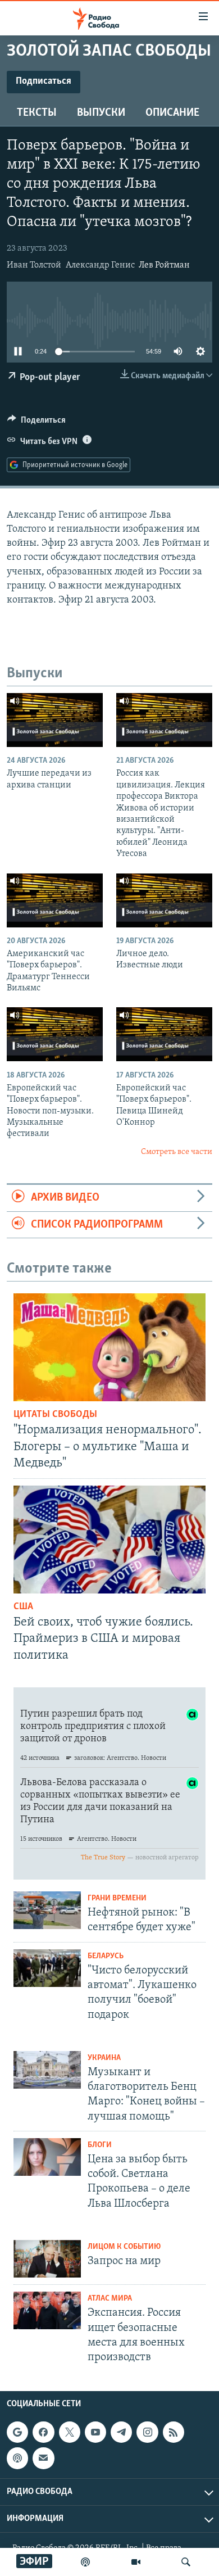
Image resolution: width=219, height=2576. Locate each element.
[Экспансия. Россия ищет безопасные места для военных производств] (47, 2310)
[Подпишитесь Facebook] (43, 2432)
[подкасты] (85, 2562)
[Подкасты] (17, 2459)
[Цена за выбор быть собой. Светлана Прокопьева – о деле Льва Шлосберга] (47, 2157)
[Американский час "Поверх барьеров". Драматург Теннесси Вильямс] (55, 900)
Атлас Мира (110, 2299)
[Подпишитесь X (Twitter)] (70, 2432)
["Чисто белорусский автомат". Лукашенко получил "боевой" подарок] (47, 1968)
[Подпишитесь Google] (17, 2432)
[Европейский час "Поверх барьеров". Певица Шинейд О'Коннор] (164, 1034)
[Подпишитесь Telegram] (121, 2432)
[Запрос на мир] (47, 2259)
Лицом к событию (124, 2247)
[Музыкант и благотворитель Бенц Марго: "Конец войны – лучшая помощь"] (47, 2070)
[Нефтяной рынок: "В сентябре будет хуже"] (47, 1910)
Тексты (37, 113)
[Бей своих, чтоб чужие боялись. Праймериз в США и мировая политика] (109, 1540)
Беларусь (106, 1956)
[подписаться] (43, 2459)
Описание (172, 113)
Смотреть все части (177, 1152)
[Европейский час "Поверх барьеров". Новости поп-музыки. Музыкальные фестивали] (55, 1034)
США (23, 1607)
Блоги (100, 2145)
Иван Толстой (34, 265)
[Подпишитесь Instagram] (147, 2432)
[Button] (36, 423)
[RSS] (174, 2432)
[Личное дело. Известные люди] (164, 900)
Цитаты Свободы (55, 1415)
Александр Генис (100, 265)
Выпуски (101, 113)
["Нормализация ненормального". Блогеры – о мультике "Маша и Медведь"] (109, 1347)
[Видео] (136, 2562)
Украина (104, 2058)
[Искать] (186, 2562)
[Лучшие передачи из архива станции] (55, 720)
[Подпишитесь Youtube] (95, 2432)
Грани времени (117, 1898)
